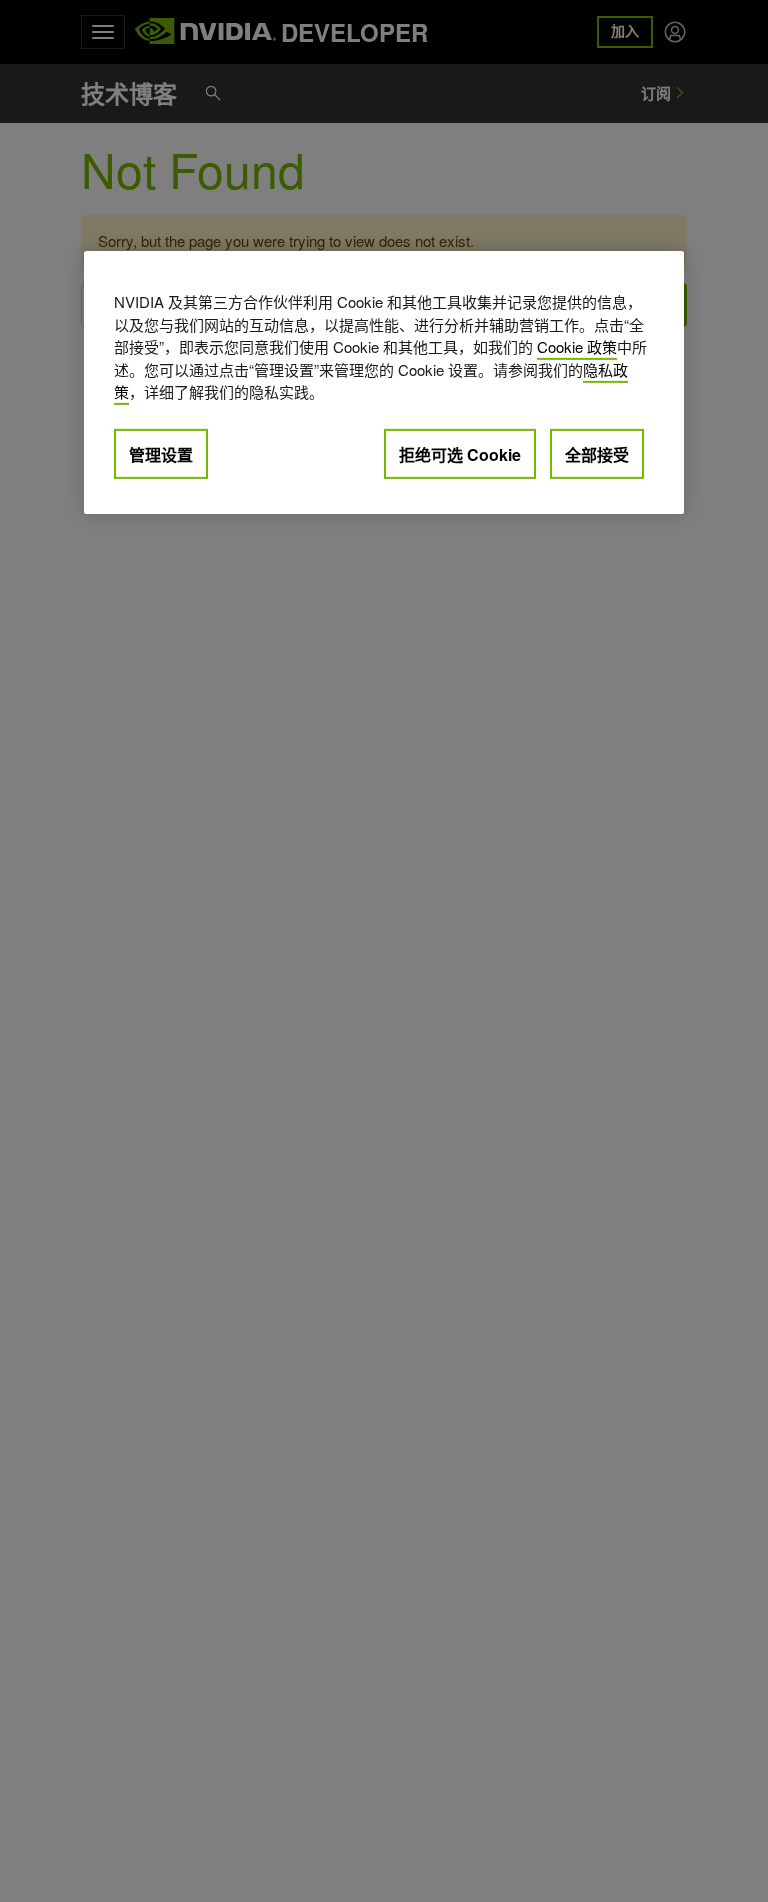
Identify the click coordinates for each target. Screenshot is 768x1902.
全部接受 (597, 454)
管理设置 (161, 454)
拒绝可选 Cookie (460, 454)
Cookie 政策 (577, 346)
